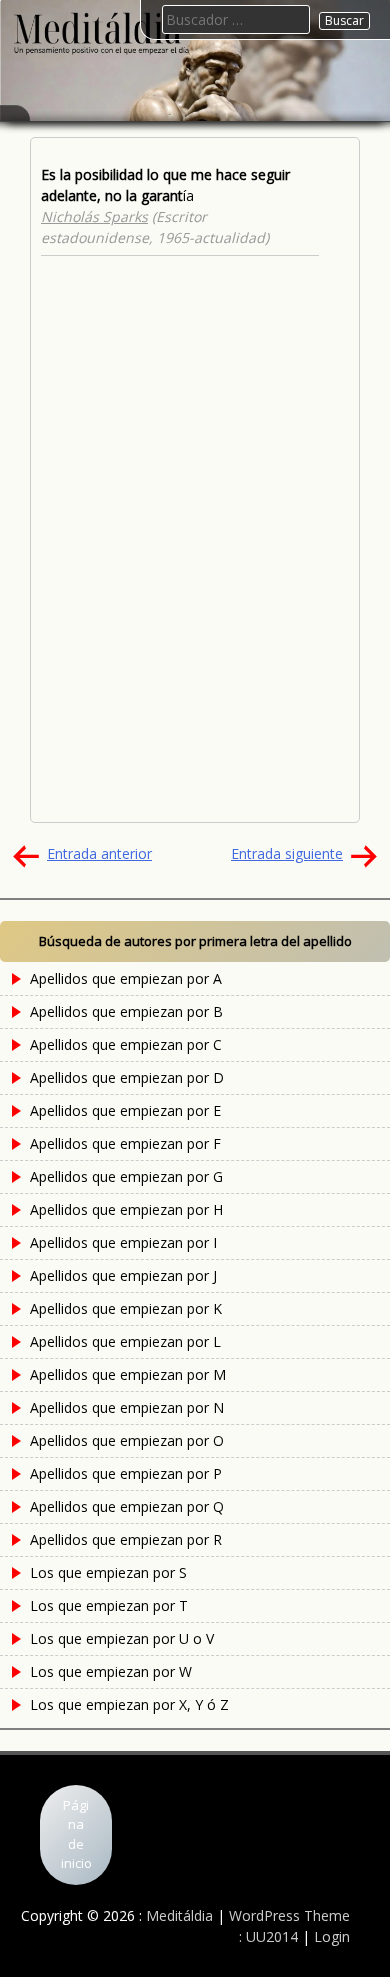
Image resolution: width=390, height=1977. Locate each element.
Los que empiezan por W (111, 1671)
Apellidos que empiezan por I (123, 1242)
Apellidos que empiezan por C (126, 1044)
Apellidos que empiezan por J (123, 1275)
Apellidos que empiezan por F (125, 1143)
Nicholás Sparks (94, 216)
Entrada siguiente (287, 853)
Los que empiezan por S (108, 1572)
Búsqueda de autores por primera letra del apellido (195, 941)
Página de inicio (76, 1834)
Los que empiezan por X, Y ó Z (129, 1704)
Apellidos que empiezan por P (126, 1473)
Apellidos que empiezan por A (126, 978)
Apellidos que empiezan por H (126, 1209)
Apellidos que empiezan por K (126, 1308)
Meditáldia (179, 1915)
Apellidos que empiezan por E (125, 1110)
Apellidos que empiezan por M (128, 1374)
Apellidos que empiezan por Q (127, 1506)
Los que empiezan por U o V (122, 1638)
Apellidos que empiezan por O (127, 1440)
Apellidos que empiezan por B (126, 1011)
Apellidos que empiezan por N (127, 1407)
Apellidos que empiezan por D (127, 1077)
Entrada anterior (99, 853)
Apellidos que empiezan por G (126, 1176)
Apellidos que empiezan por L (125, 1341)
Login (332, 1936)
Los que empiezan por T (109, 1605)
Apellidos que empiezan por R (126, 1539)
